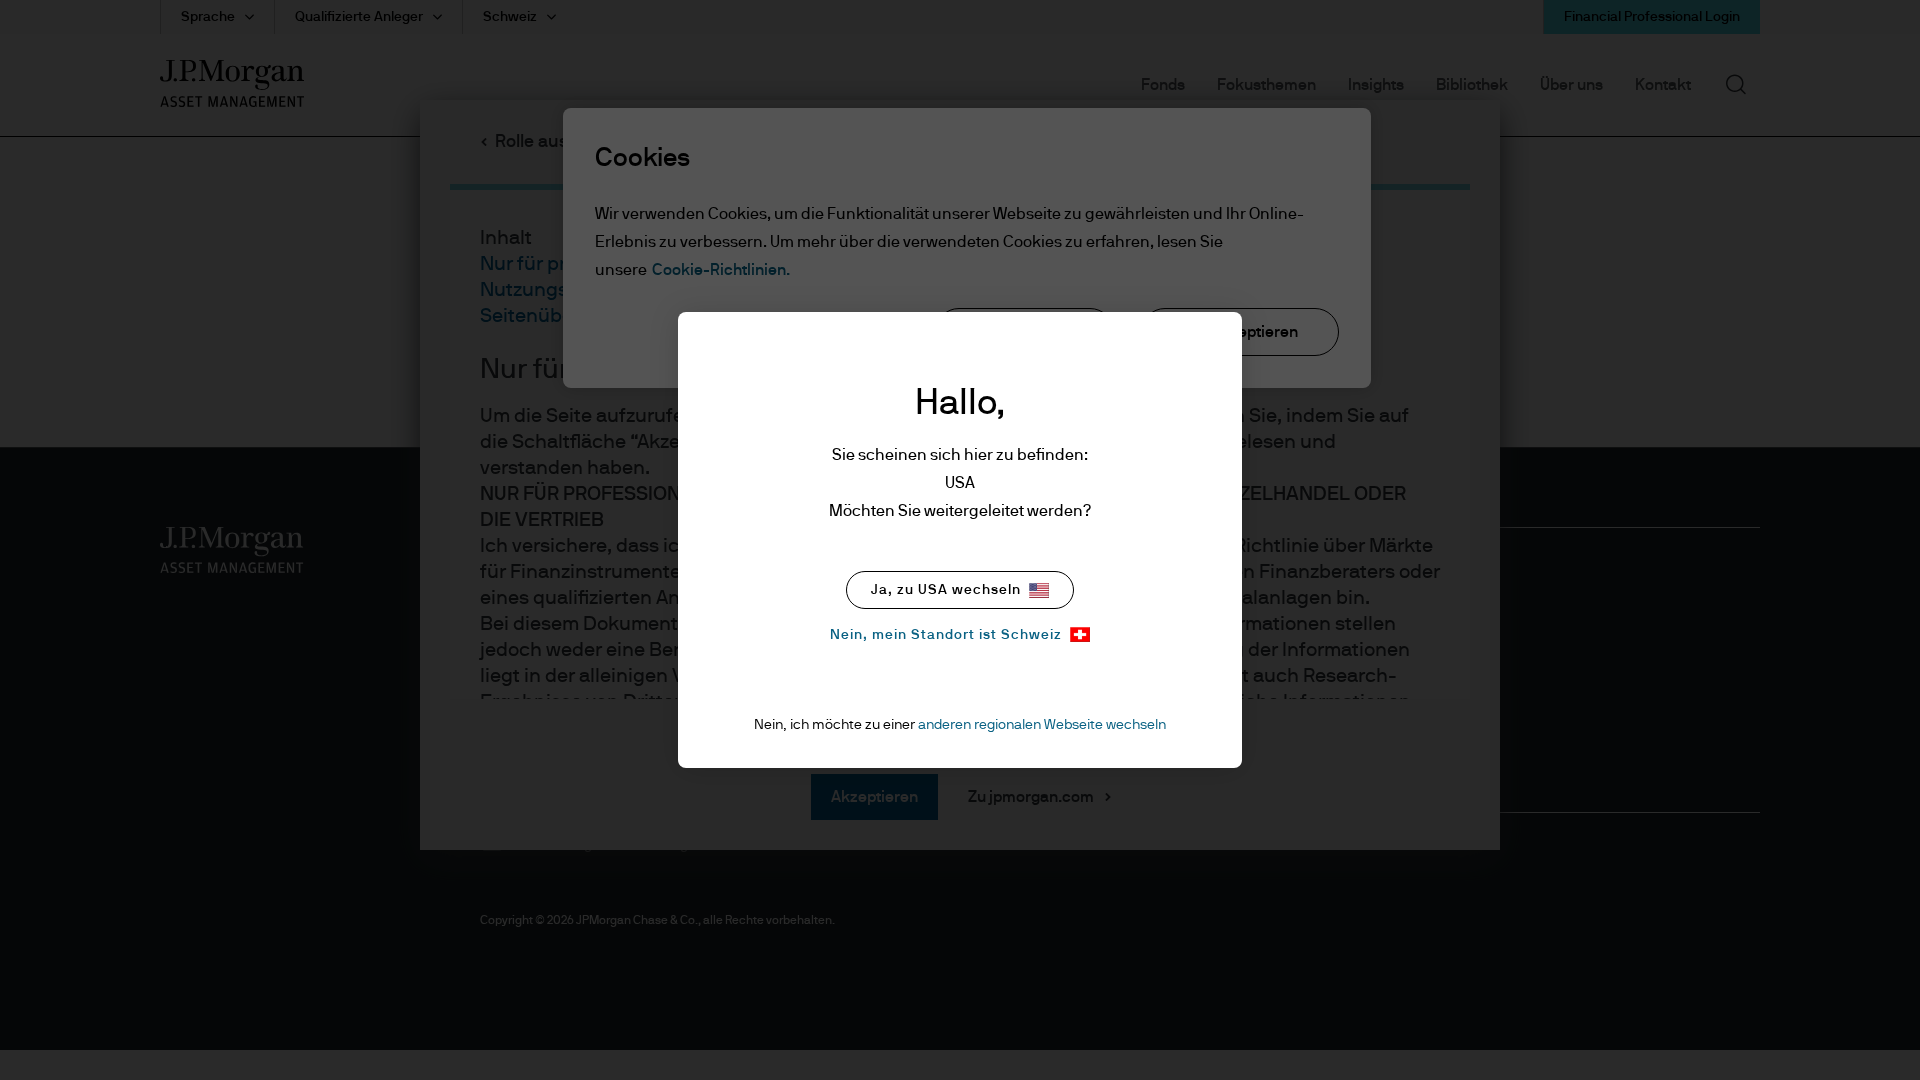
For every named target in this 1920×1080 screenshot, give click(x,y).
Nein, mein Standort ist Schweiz (946, 635)
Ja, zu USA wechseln (946, 590)
